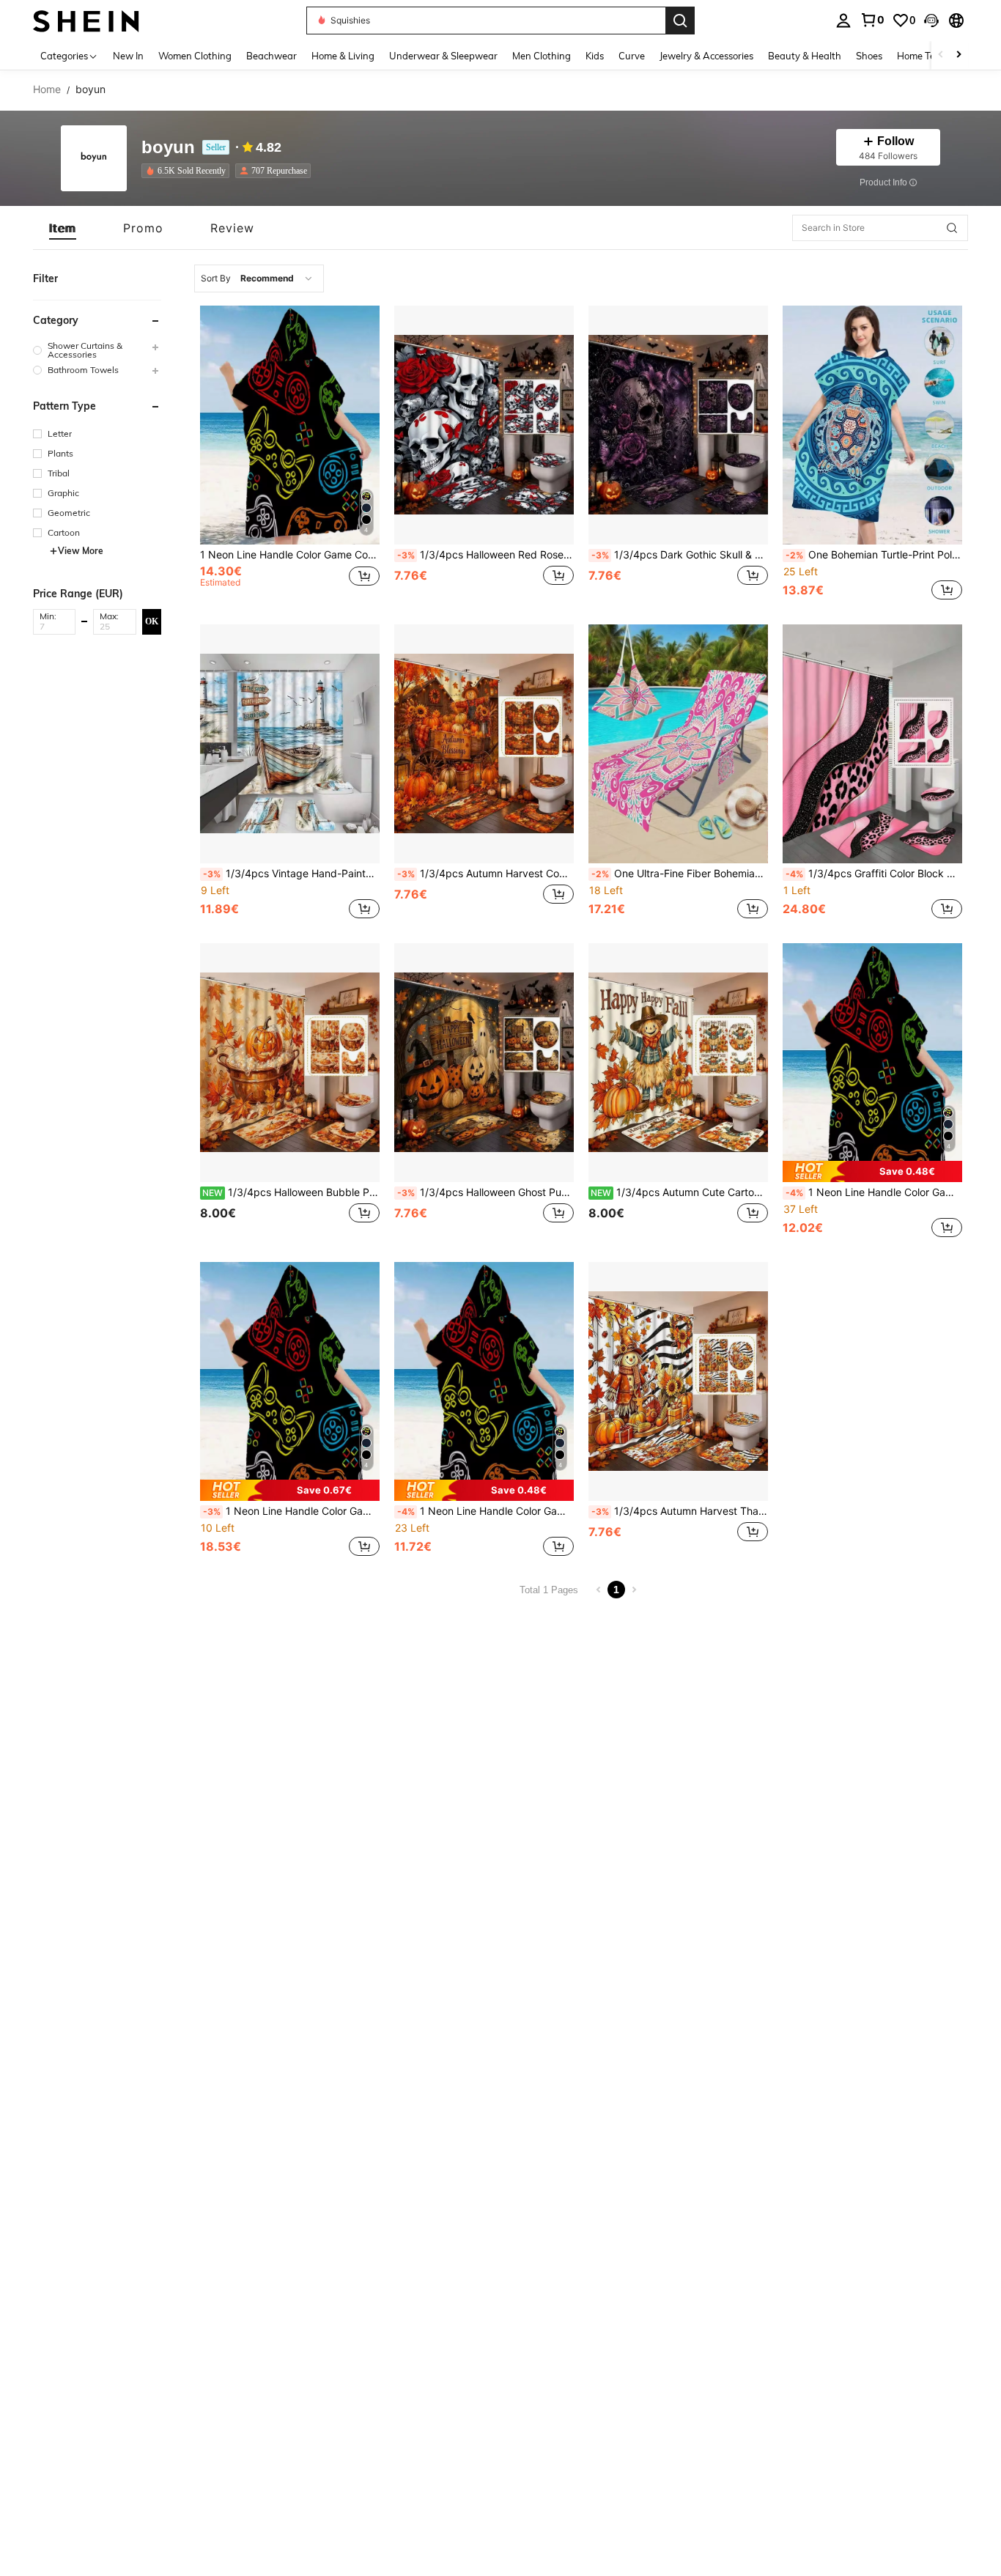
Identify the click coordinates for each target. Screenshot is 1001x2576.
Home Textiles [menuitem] (927, 56)
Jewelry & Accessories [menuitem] (706, 56)
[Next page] (634, 1590)
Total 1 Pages (549, 1590)
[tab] (63, 228)
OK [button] (152, 621)
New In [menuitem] (128, 56)
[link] (872, 20)
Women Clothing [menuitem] (195, 56)
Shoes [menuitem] (869, 56)
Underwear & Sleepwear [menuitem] (443, 56)
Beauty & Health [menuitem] (805, 56)
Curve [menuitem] (632, 56)
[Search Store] (952, 228)
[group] (97, 350)
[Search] (680, 21)
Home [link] (47, 89)
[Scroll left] (941, 55)
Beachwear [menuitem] (272, 56)
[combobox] (259, 278)
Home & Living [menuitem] (343, 56)
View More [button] (81, 551)
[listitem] (188, 171)
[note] (872, 1171)
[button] (931, 21)
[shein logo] (86, 20)
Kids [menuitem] (595, 56)
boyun (168, 148)
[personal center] (843, 21)
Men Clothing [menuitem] (542, 56)
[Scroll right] (958, 55)
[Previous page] (599, 1590)
